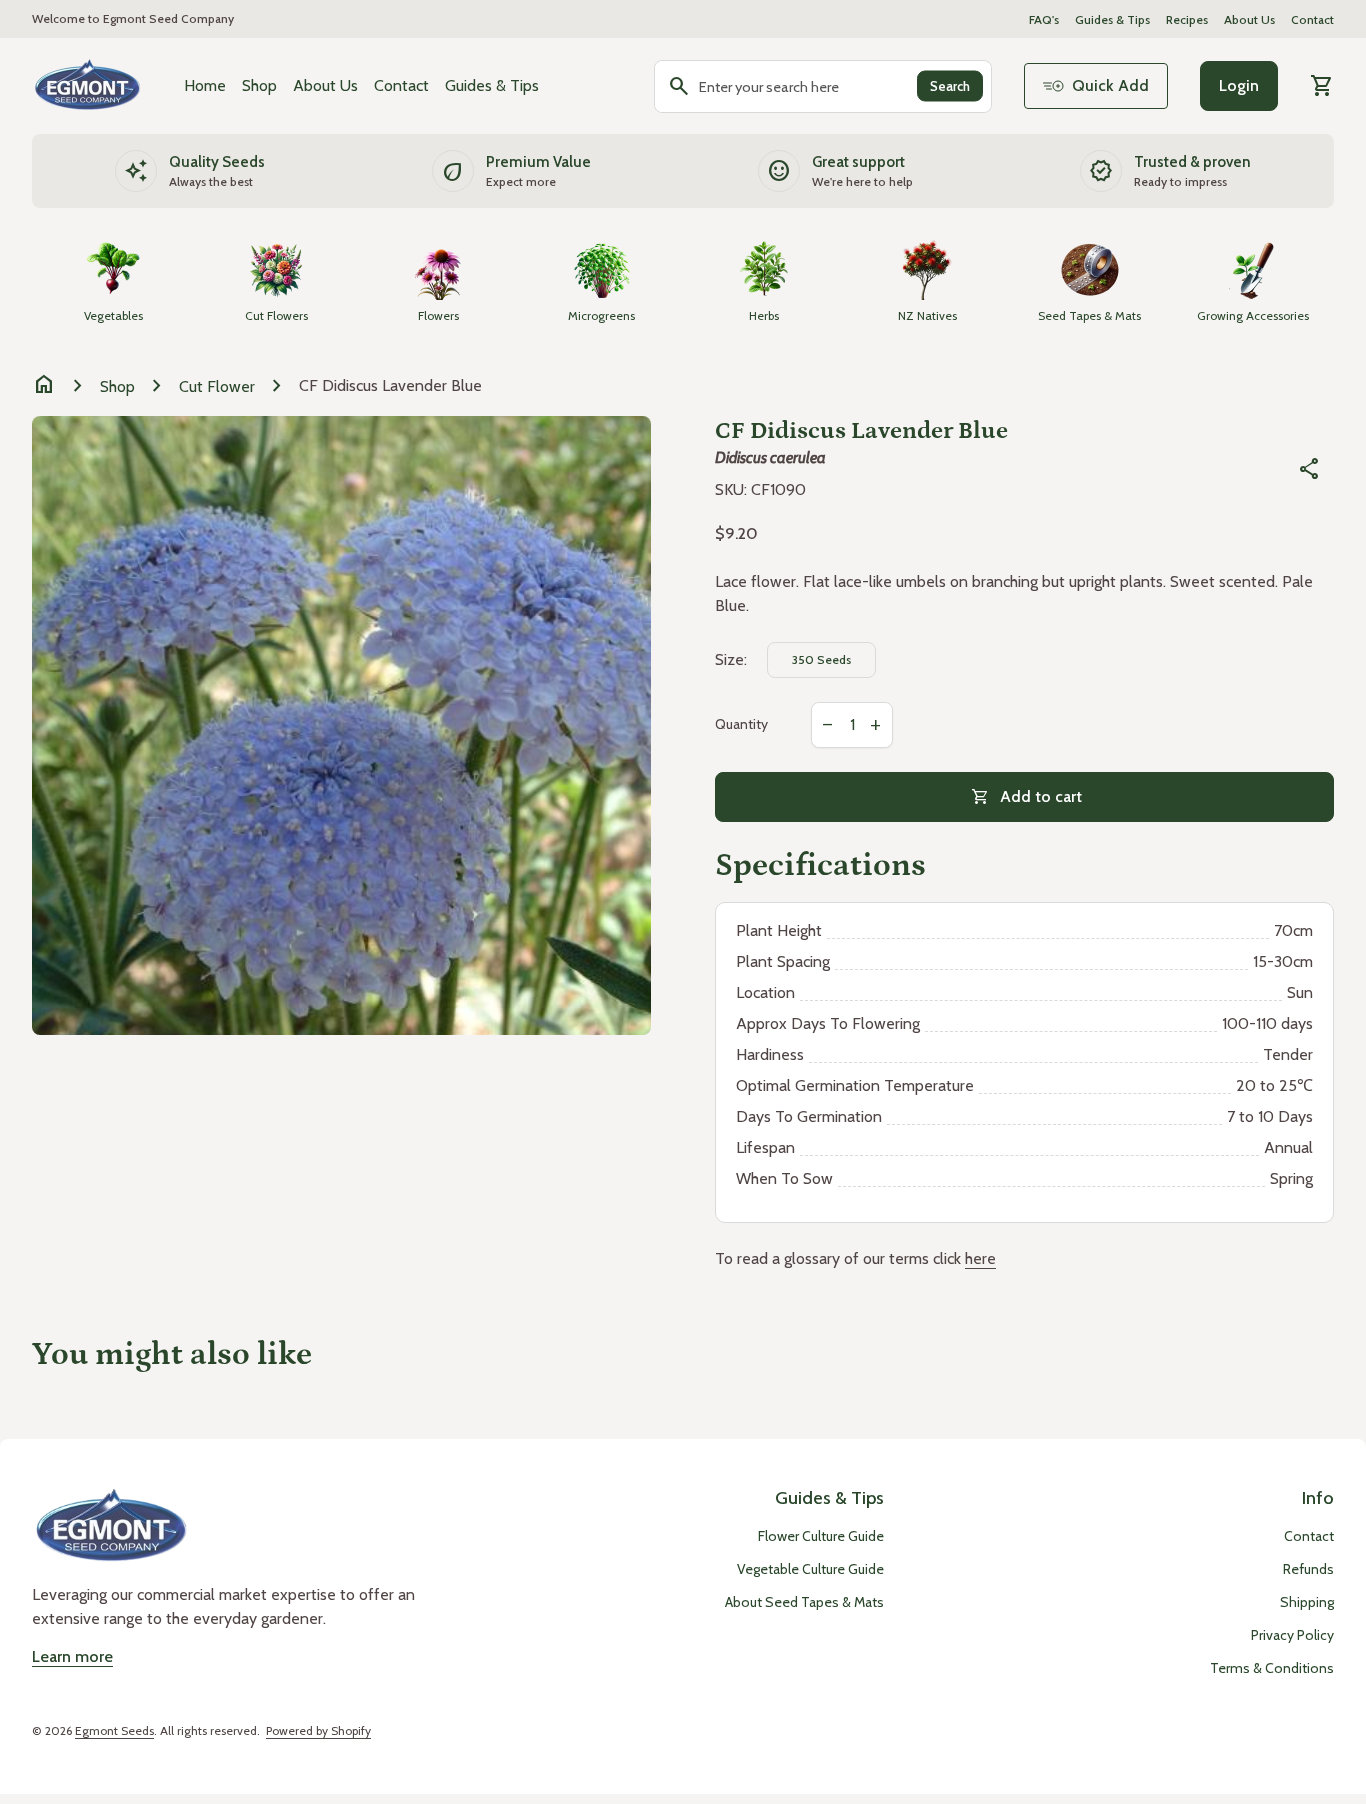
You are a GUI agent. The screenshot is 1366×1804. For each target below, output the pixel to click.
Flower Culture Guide (821, 1536)
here (980, 1258)
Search (950, 86)
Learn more (72, 1656)
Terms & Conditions (1272, 1668)
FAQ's (1044, 19)
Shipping (1307, 1602)
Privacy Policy (1292, 1635)
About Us (1249, 19)
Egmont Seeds (114, 1730)
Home (205, 85)
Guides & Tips (1112, 19)
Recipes (1187, 19)
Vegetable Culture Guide (810, 1569)
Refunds (1308, 1569)
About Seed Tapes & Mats (804, 1602)
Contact (1312, 19)
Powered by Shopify (318, 1730)
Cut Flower (217, 386)
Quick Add (1110, 85)
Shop (259, 85)
